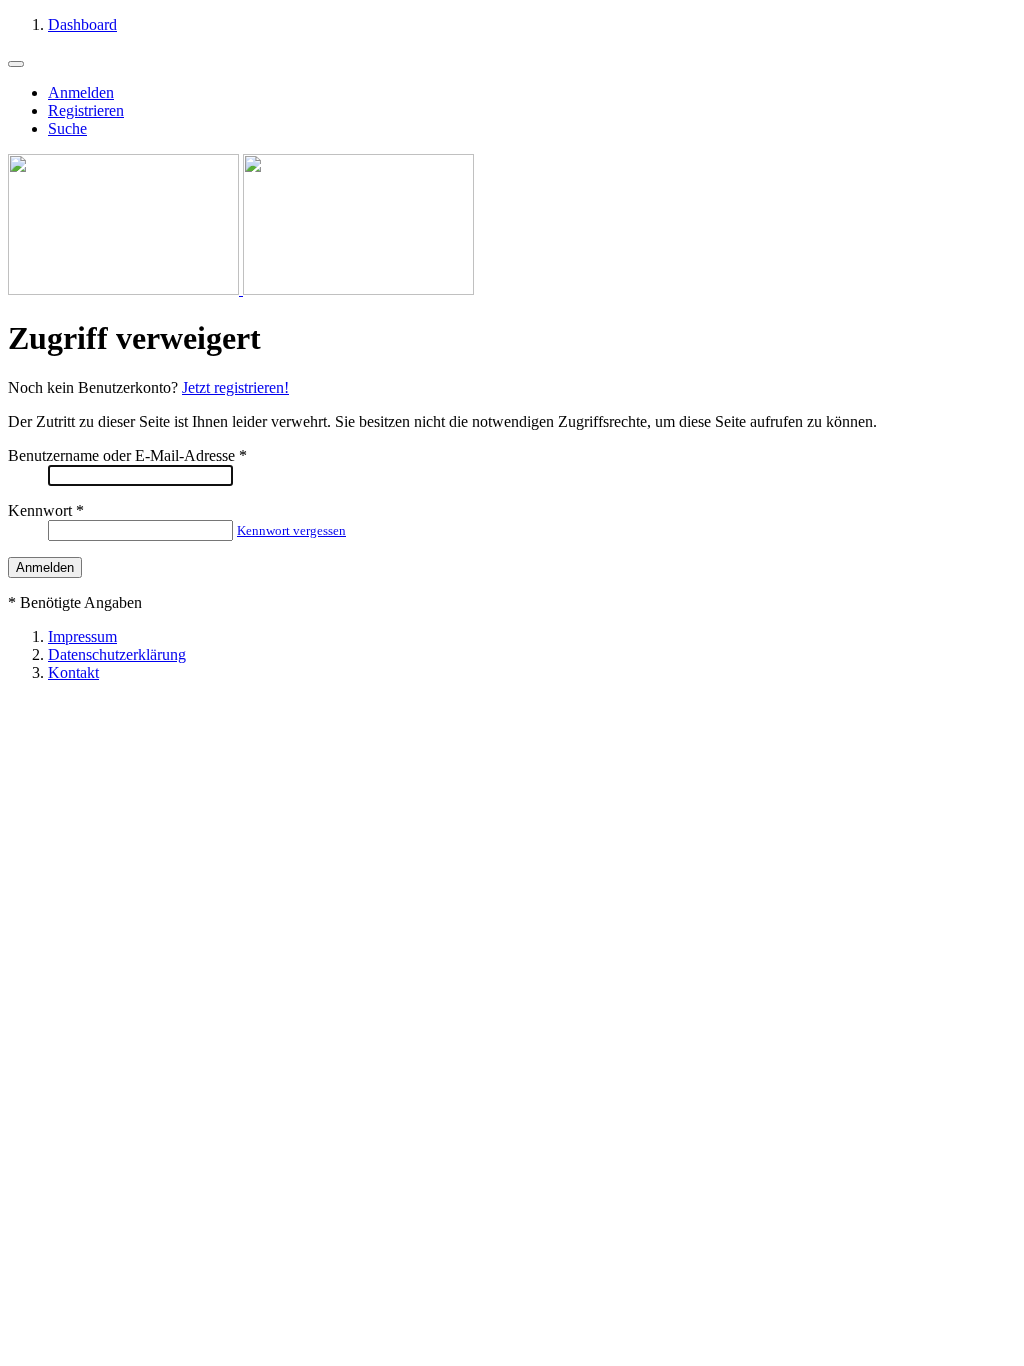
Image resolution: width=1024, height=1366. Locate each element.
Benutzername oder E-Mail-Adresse (121, 455)
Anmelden (81, 92)
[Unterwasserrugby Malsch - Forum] (241, 289)
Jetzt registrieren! (235, 387)
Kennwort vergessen (291, 530)
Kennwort (40, 510)
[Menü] (16, 64)
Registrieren (86, 110)
